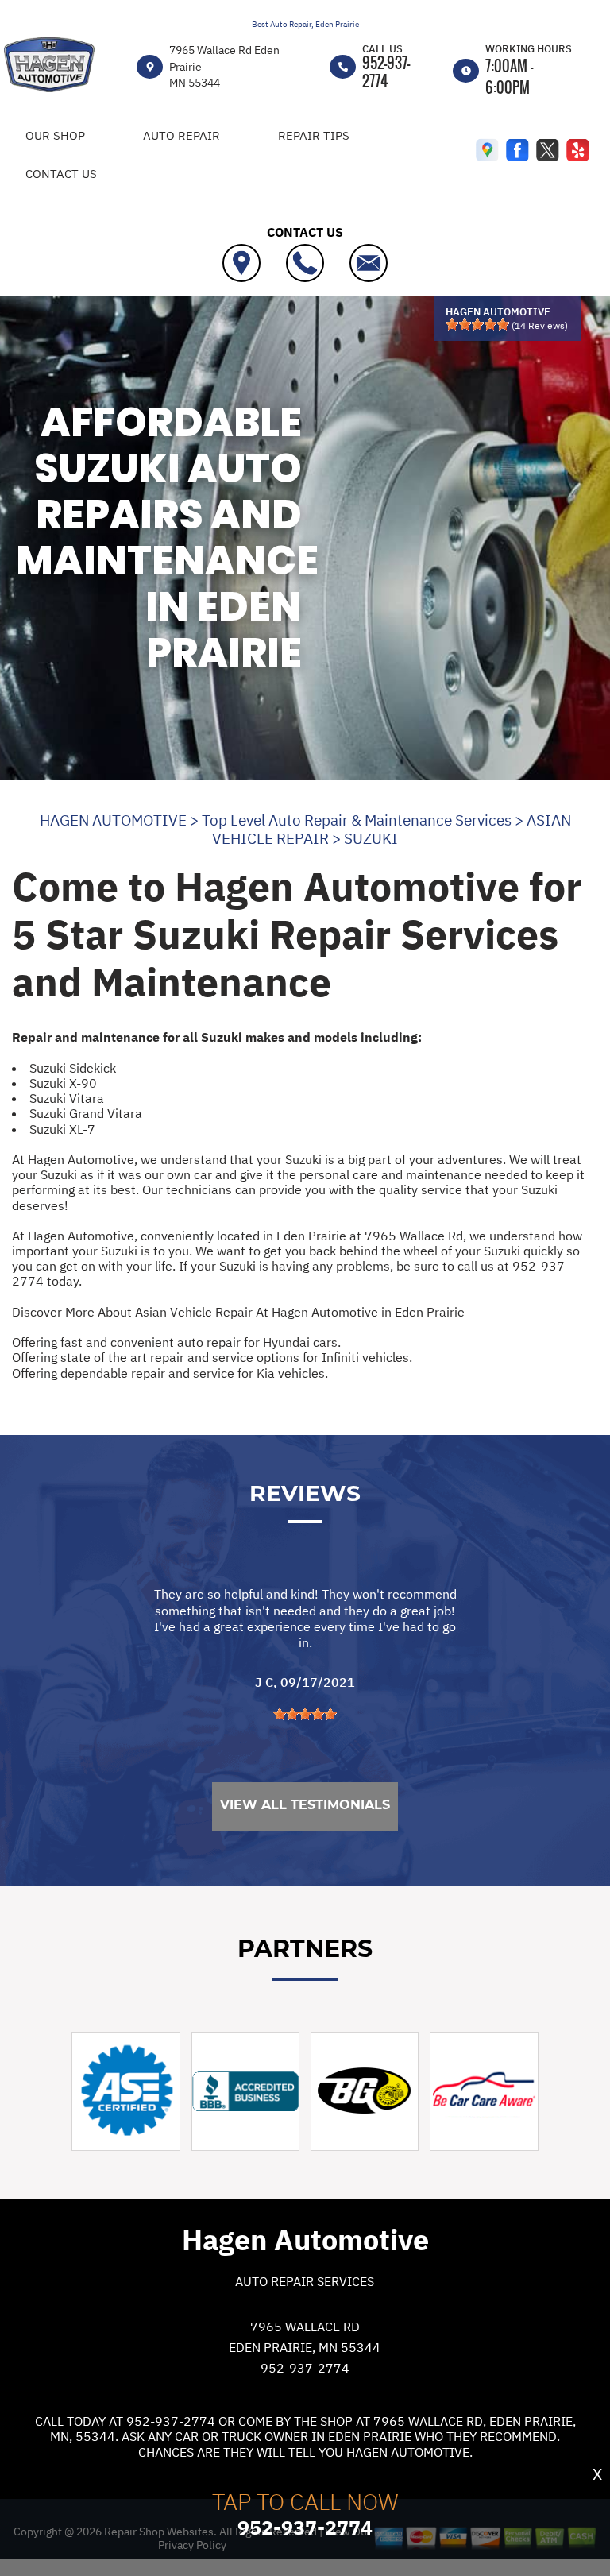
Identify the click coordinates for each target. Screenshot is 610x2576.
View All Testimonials (305, 1805)
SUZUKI (371, 838)
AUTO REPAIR (181, 135)
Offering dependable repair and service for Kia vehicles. (170, 1373)
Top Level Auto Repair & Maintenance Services (357, 820)
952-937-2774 (386, 72)
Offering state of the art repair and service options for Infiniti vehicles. (212, 1357)
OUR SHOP (55, 135)
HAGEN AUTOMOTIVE (113, 820)
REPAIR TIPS (314, 135)
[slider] (477, 324)
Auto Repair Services (305, 2281)
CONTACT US (61, 174)
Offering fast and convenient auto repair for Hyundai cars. (176, 1342)
